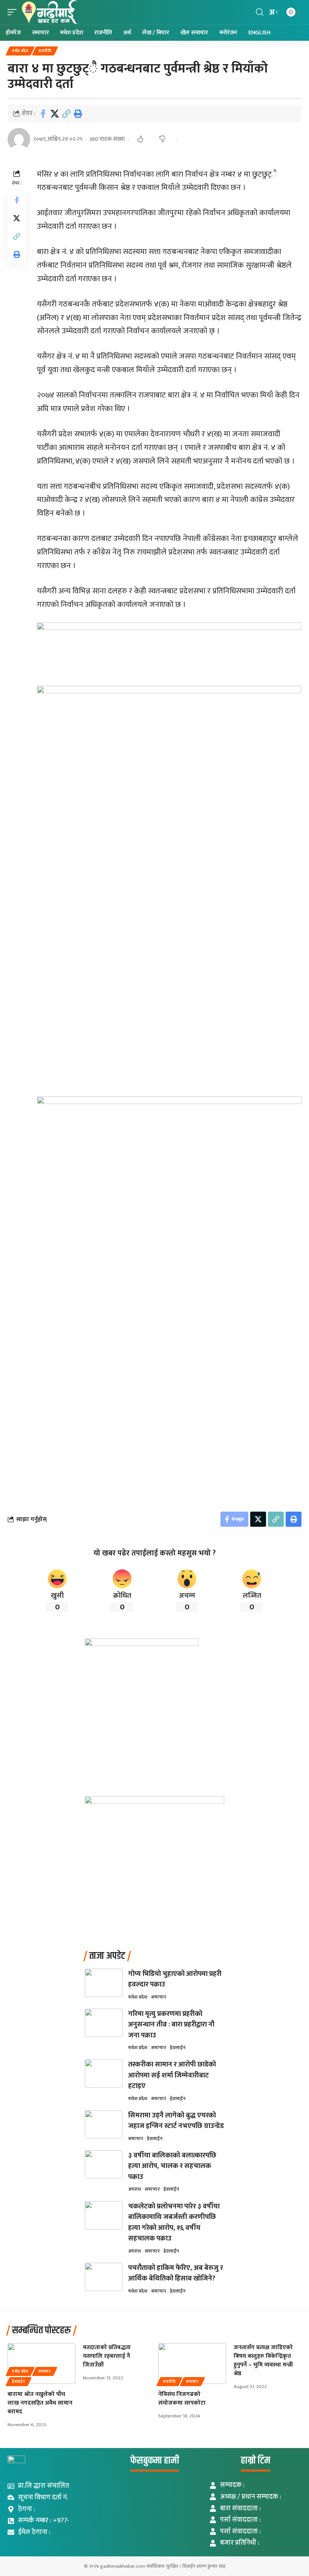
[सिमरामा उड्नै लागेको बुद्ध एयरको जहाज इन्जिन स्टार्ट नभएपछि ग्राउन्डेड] (104, 2124)
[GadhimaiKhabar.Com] (50, 12)
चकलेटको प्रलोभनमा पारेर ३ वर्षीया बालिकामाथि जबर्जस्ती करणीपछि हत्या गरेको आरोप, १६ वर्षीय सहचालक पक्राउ (174, 2223)
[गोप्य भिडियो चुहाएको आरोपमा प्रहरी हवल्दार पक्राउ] (104, 1983)
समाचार (159, 1997)
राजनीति (45, 51)
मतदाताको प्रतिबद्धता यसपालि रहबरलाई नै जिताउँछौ (107, 2356)
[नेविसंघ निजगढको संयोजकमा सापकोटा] (192, 2364)
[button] (14, 12)
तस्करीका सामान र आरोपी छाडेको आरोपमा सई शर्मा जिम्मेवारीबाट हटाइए (172, 2075)
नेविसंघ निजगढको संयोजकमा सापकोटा (182, 2399)
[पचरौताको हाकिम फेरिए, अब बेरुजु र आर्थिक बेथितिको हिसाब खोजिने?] (104, 2277)
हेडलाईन (178, 2048)
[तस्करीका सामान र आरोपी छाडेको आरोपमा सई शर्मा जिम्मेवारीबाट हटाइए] (104, 2073)
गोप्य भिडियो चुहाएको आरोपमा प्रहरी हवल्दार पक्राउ (175, 1979)
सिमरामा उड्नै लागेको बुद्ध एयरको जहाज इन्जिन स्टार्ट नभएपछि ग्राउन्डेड (176, 2121)
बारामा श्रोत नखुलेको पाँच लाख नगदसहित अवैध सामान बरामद (40, 2403)
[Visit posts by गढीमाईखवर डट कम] (19, 139)
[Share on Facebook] (43, 114)
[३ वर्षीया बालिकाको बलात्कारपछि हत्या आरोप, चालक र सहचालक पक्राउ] (104, 2164)
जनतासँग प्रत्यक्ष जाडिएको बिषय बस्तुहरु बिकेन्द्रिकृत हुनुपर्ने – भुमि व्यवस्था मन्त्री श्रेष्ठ (263, 2361)
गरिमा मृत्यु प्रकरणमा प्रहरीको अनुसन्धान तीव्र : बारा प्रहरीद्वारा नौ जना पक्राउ (171, 2025)
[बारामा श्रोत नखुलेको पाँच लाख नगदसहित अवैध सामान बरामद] (41, 2364)
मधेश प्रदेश (20, 51)
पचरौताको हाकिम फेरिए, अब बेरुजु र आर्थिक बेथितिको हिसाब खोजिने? (176, 2273)
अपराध (135, 2189)
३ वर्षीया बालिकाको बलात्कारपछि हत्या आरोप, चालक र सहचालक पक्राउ (172, 2166)
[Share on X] (55, 114)
